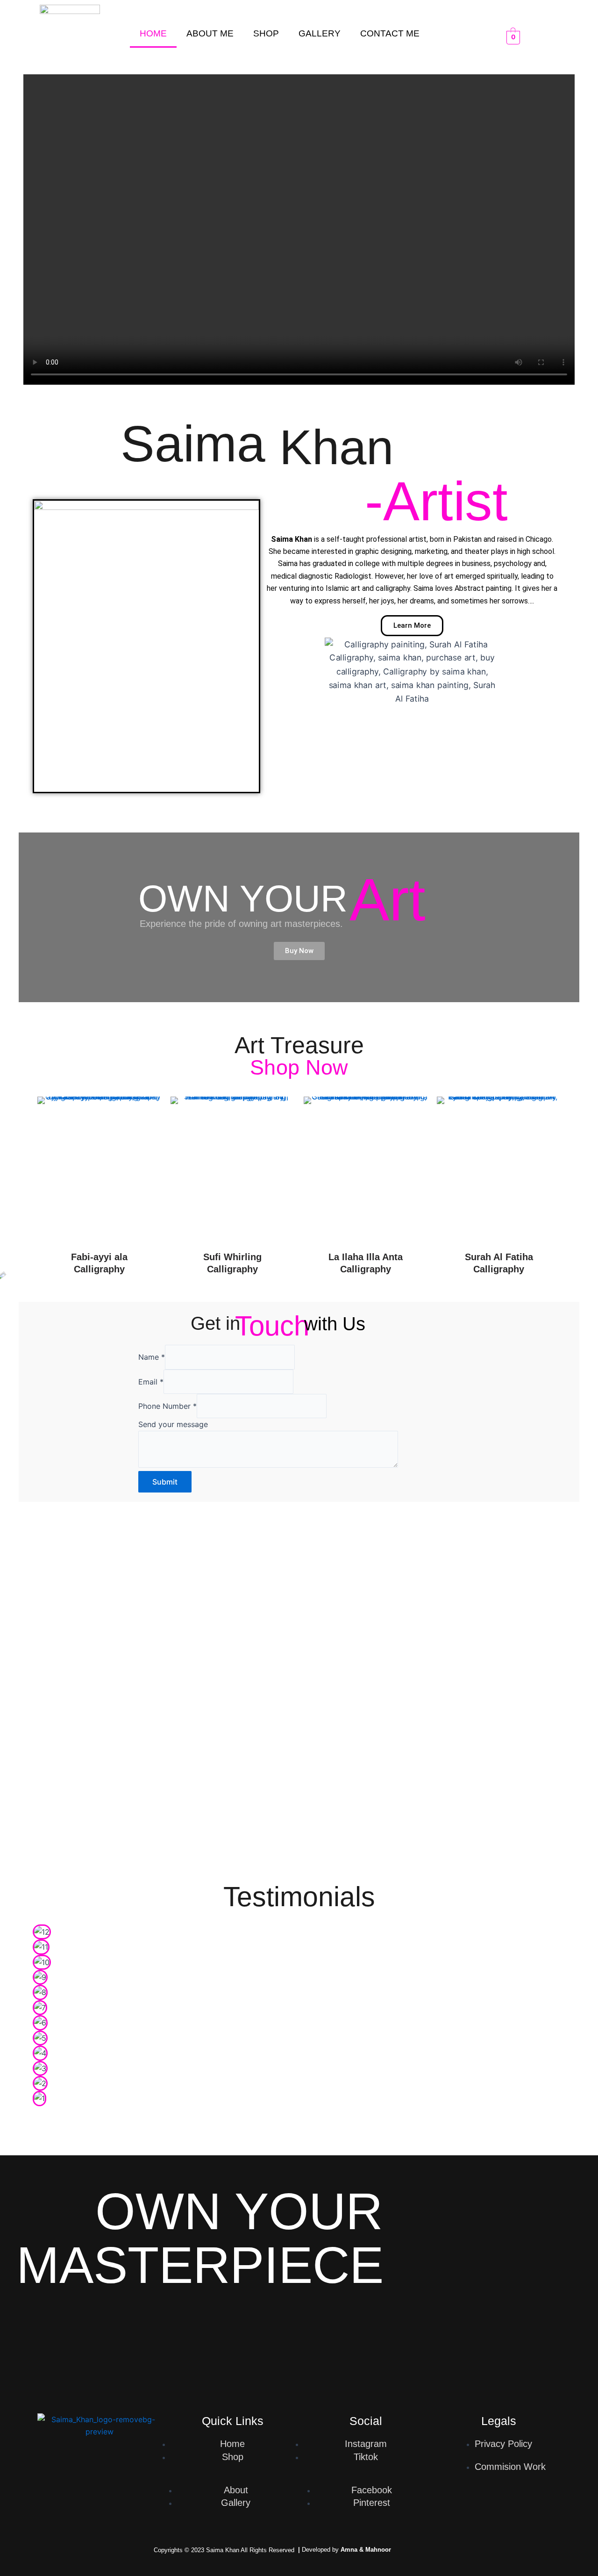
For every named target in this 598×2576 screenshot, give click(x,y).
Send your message (173, 1424)
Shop (266, 33)
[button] (42, 2114)
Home (153, 33)
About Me (210, 33)
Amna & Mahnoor (366, 2550)
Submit (165, 1482)
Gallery (320, 33)
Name (152, 1357)
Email (151, 1382)
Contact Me (390, 33)
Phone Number (167, 1406)
